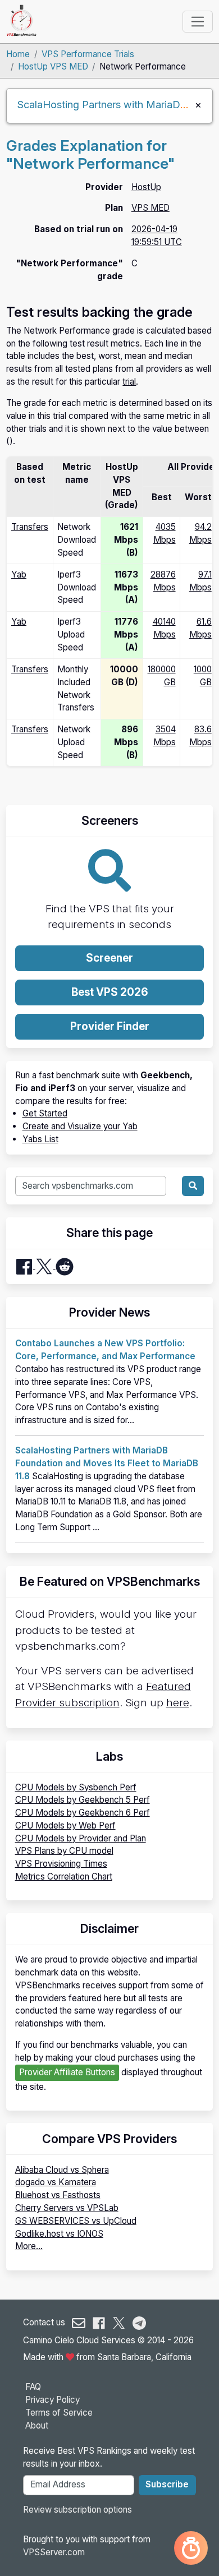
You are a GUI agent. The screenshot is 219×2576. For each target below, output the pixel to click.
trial (129, 382)
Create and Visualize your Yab (80, 1126)
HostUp (146, 187)
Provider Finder (110, 1026)
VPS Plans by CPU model (64, 1851)
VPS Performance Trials (88, 54)
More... (29, 2246)
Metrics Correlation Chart (64, 1876)
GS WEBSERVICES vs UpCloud (76, 2221)
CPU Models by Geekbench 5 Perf (83, 1800)
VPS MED (150, 208)
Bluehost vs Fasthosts (58, 2195)
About (37, 2425)
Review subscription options (77, 2510)
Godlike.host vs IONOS (59, 2234)
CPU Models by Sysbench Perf (76, 1787)
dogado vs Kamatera (56, 2182)
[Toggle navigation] (197, 21)
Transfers (30, 527)
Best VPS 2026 (110, 992)
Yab (19, 574)
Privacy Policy (53, 2400)
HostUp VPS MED (53, 66)
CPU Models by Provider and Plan (81, 1838)
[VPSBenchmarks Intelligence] (191, 2548)
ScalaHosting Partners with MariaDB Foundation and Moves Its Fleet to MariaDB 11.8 (107, 1463)
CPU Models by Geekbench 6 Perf (83, 1813)
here (178, 1703)
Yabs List (40, 1139)
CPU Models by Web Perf (65, 1825)
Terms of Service (59, 2413)
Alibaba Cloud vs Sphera (62, 2170)
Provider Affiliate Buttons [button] (67, 2072)
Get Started (45, 1113)
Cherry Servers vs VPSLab (67, 2208)
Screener (109, 958)
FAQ (33, 2387)
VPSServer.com (54, 2552)
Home (18, 54)
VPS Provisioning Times (61, 1864)
